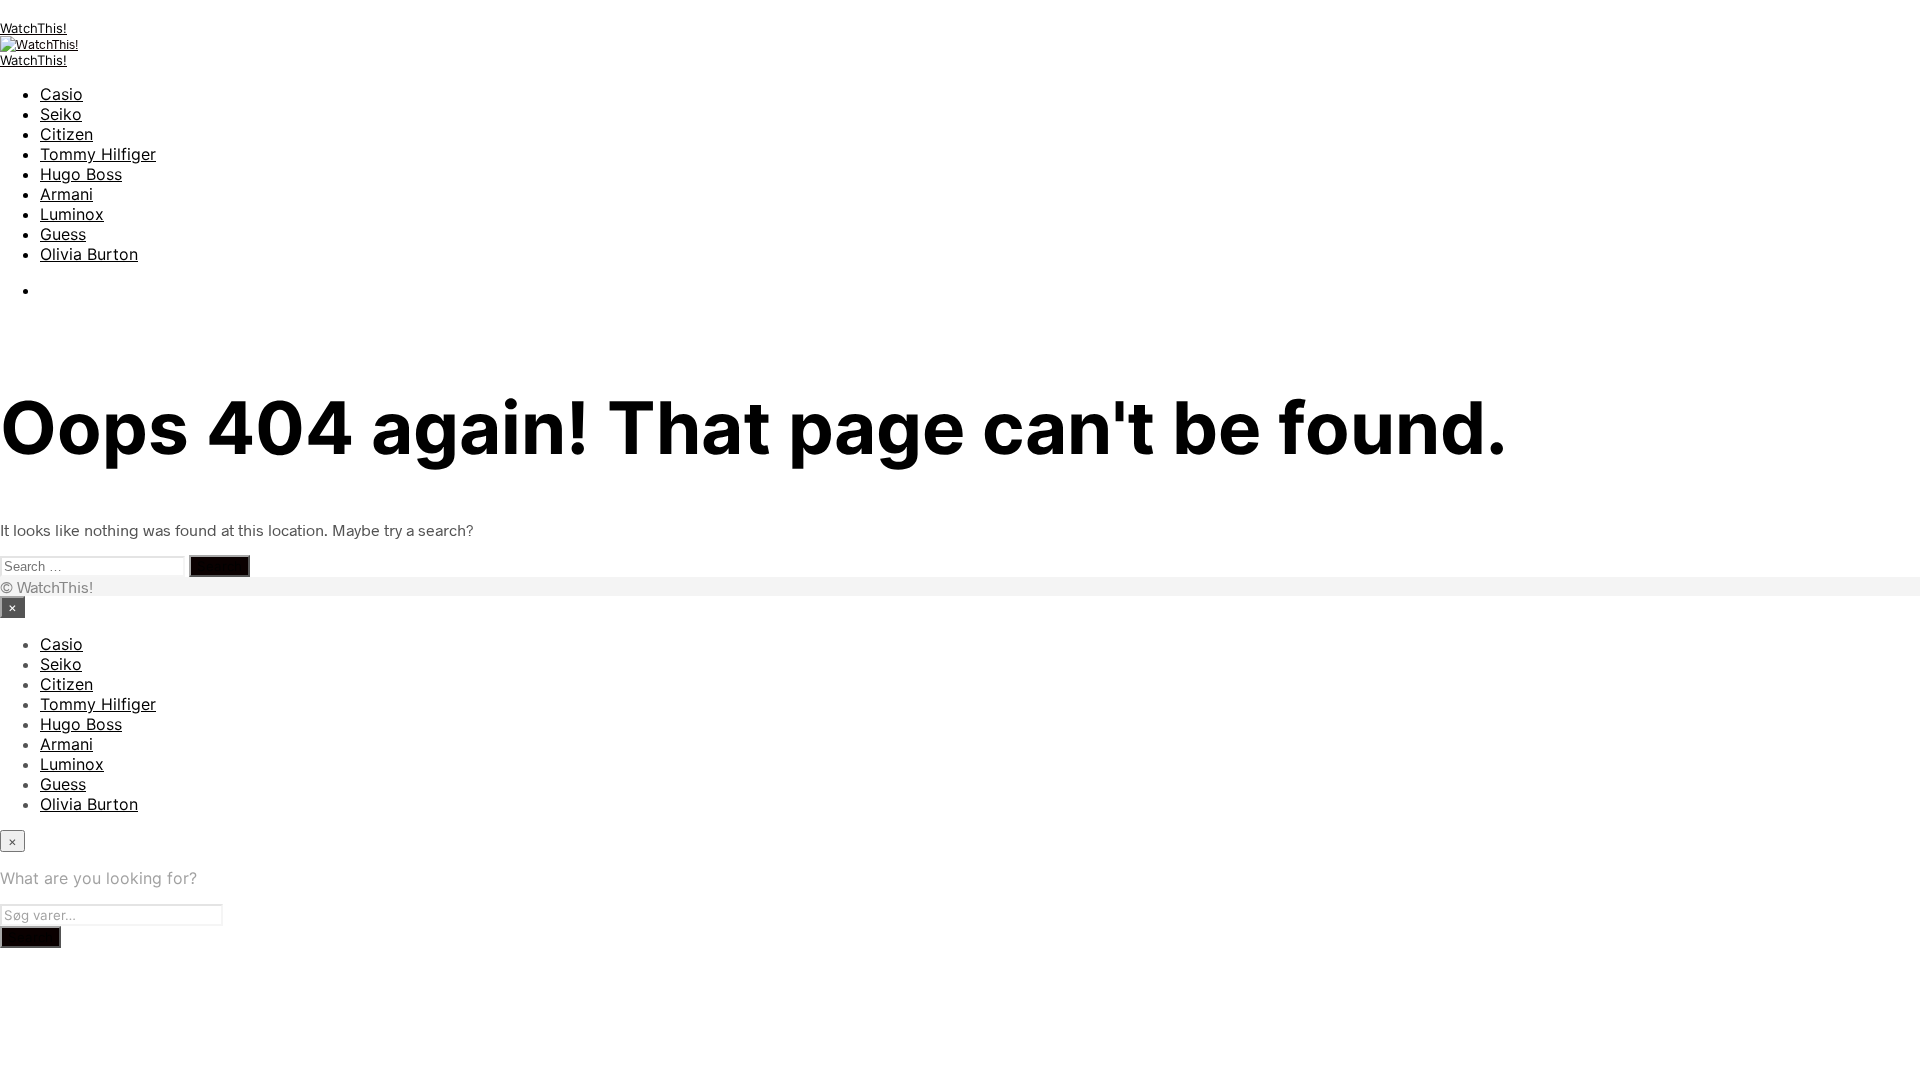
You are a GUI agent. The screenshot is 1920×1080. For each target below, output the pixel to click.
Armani (66, 194)
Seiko (61, 114)
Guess (63, 234)
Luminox (72, 214)
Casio (61, 94)
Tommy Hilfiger (98, 154)
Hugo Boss (81, 174)
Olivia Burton (89, 254)
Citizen (66, 134)
